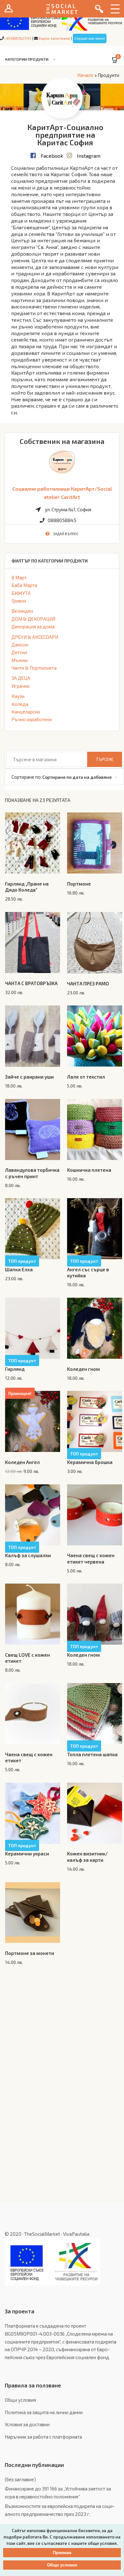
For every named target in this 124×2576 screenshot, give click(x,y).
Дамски (20, 645)
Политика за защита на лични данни (44, 2412)
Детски (19, 652)
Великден (22, 611)
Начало (85, 75)
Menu (115, 9)
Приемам (62, 2553)
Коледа (20, 704)
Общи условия (20, 2400)
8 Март (19, 577)
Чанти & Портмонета (34, 668)
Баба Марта (24, 585)
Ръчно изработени (32, 719)
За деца (21, 678)
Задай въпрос (66, 534)
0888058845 (62, 520)
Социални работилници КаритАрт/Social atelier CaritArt (62, 493)
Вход (9, 9)
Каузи (18, 696)
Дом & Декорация (33, 619)
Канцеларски (26, 712)
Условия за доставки (27, 2424)
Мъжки (20, 660)
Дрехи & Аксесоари (35, 637)
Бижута (21, 593)
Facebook (52, 156)
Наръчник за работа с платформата (43, 2437)
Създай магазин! (90, 38)
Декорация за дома (33, 626)
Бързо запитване (54, 38)
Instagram (89, 156)
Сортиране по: (27, 777)
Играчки (21, 686)
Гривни (19, 601)
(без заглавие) (20, 2479)
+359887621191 (17, 38)
